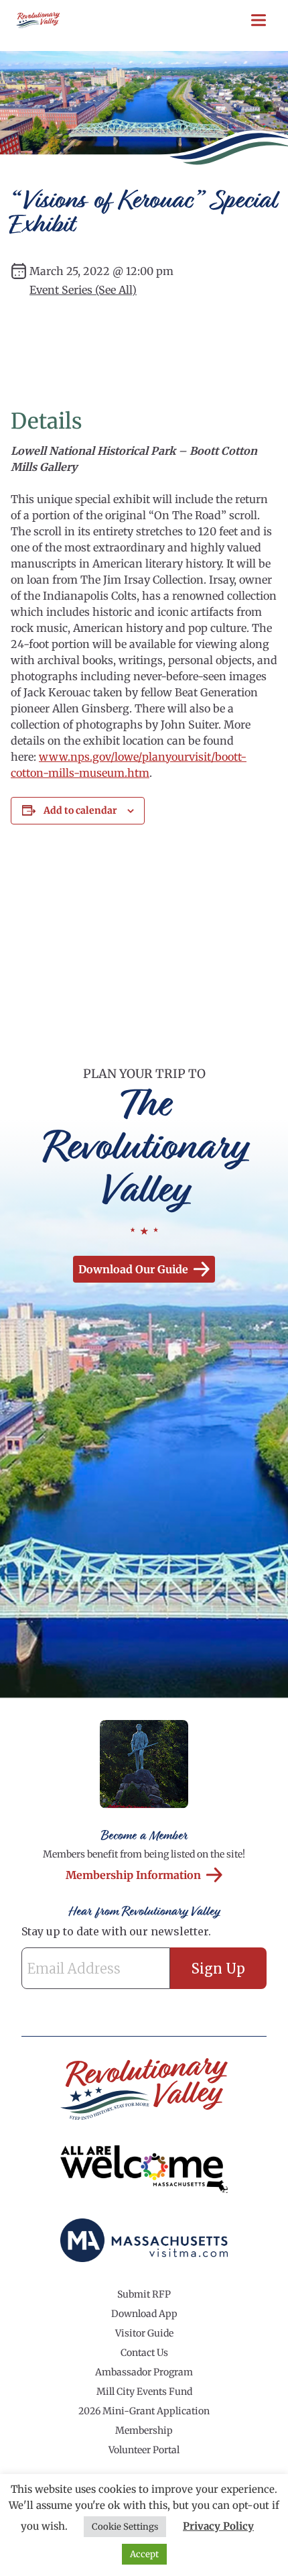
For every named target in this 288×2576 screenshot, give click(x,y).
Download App (144, 2314)
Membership (144, 2430)
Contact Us (144, 2353)
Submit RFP (144, 2294)
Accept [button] (144, 2554)
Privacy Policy (218, 2526)
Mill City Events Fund (144, 2392)
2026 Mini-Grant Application (144, 2411)
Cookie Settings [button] (125, 2527)
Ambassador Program (144, 2372)
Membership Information (133, 1875)
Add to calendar (80, 810)
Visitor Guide (144, 2333)
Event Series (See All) (83, 290)
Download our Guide (133, 1269)
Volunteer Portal (144, 2450)
